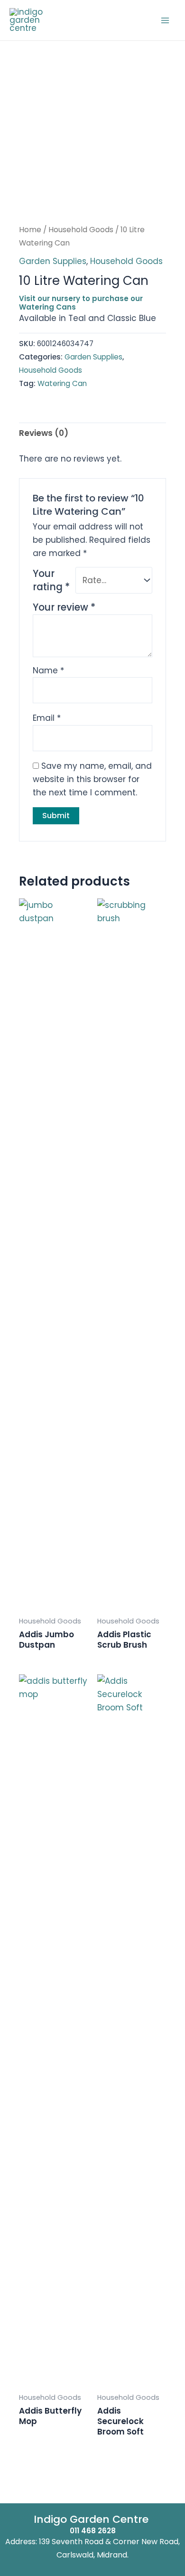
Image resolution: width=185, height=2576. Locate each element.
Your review (64, 607)
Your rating (51, 580)
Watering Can (62, 383)
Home (30, 230)
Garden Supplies (53, 261)
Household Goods (81, 230)
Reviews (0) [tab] (44, 433)
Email (47, 718)
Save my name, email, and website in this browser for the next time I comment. (92, 779)
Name (48, 670)
